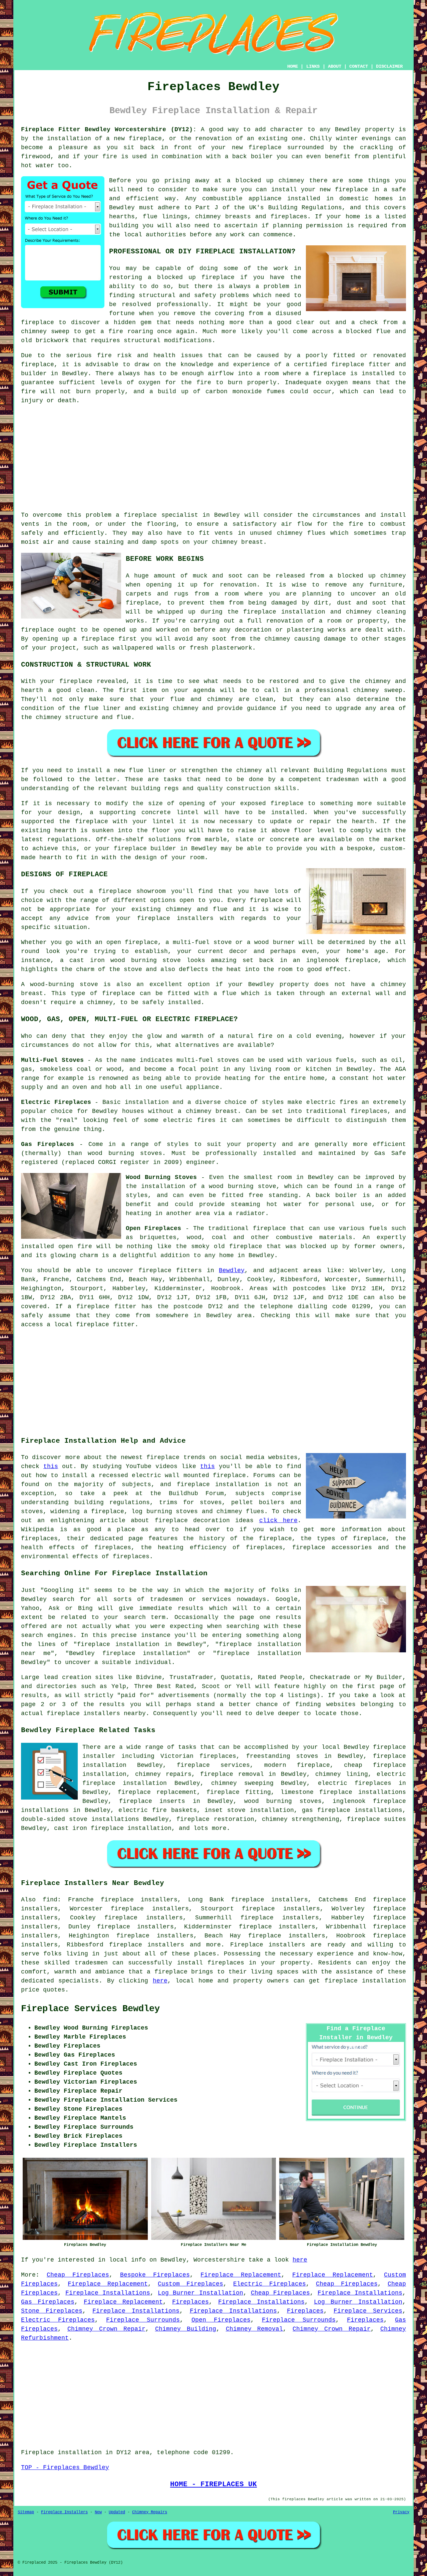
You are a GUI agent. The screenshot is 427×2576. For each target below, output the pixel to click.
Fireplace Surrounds (143, 2320)
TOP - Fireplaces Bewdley (65, 2468)
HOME (293, 66)
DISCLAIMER (389, 66)
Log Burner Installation (200, 2293)
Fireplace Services (368, 2311)
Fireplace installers (268, 1945)
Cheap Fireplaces (78, 2275)
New (98, 2512)
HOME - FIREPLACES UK (213, 2484)
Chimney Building (186, 2329)
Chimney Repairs (150, 2512)
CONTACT (359, 66)
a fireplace (167, 1972)
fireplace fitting (239, 1792)
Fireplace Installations (108, 2293)
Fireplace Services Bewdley (90, 2009)
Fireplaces (190, 2302)
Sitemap (26, 2512)
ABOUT (335, 66)
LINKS (313, 66)
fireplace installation (365, 1981)
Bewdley (232, 1270)
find (50, 1900)
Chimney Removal (255, 2329)
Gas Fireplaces (48, 2302)
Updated (117, 2512)
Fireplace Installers (64, 2512)
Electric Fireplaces (269, 2284)
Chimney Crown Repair (106, 2329)
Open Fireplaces (221, 2320)
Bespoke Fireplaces (155, 2275)
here (160, 1981)
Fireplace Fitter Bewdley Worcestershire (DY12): (109, 130)
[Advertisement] (213, 458)
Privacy (401, 2512)
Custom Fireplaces (190, 2284)
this (51, 1466)
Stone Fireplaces (52, 2311)
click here (278, 1520)
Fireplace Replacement (241, 2275)
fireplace (155, 1270)
